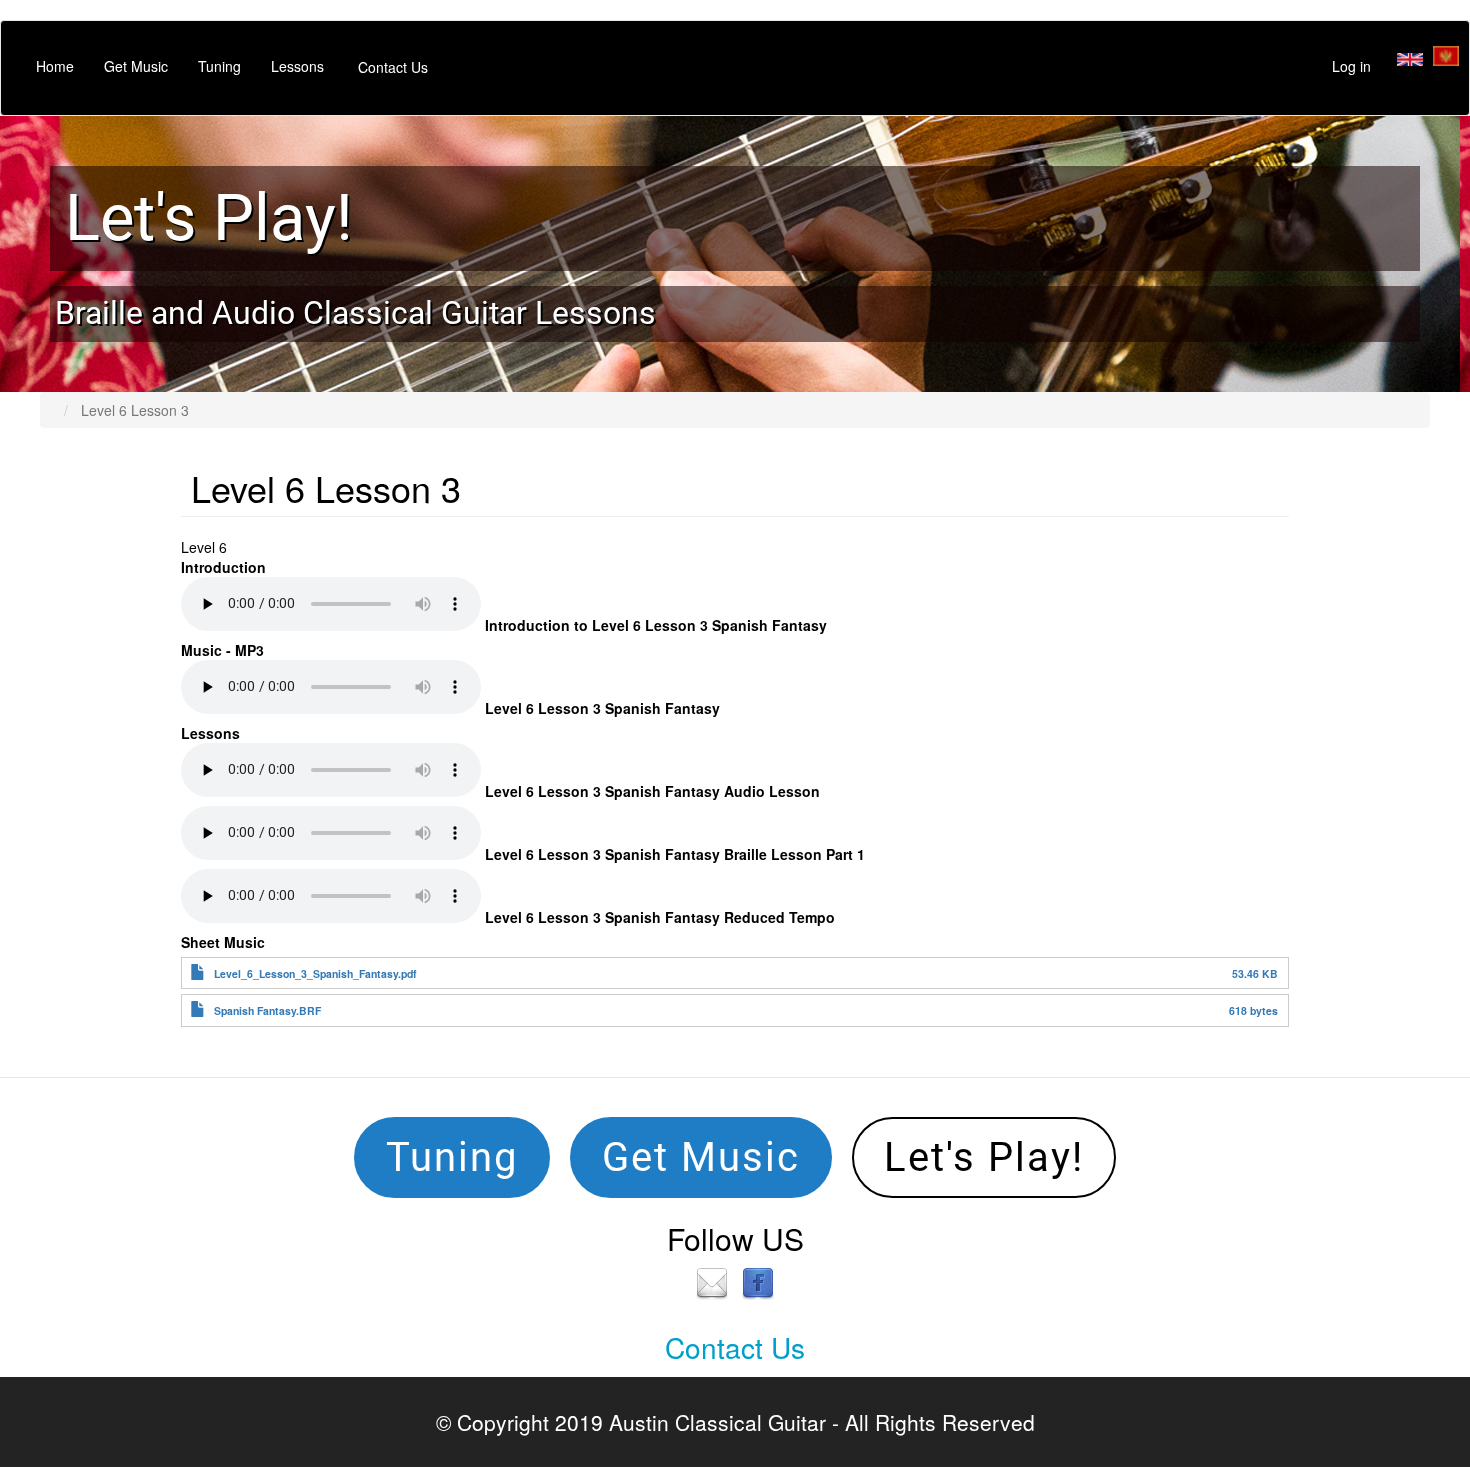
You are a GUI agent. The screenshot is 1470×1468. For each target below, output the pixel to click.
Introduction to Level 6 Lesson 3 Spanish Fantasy (656, 625)
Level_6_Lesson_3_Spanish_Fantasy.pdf (315, 973)
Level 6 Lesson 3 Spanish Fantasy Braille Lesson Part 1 (675, 854)
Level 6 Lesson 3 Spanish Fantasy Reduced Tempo (660, 917)
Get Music (136, 66)
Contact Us (393, 67)
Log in (1351, 66)
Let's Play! (209, 218)
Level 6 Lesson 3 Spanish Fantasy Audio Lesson (652, 791)
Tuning (219, 66)
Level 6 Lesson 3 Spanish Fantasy (602, 708)
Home (55, 66)
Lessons (297, 66)
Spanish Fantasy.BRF (267, 1010)
